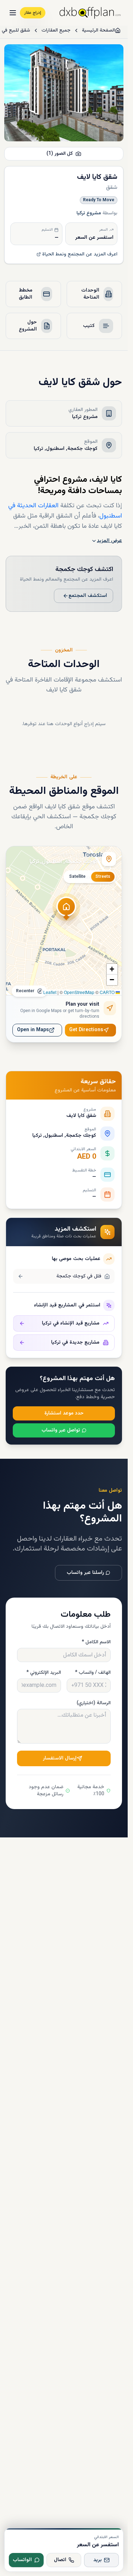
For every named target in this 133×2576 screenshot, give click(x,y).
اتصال (60, 2560)
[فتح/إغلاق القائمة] (13, 13)
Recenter (25, 991)
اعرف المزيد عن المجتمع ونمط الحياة (80, 254)
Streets (103, 877)
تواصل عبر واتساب (61, 1430)
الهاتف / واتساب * (93, 1673)
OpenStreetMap (79, 992)
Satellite (77, 877)
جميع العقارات (56, 30)
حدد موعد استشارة (64, 1413)
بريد (98, 2560)
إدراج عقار (33, 13)
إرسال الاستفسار (60, 1758)
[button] (66, 911)
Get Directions (86, 1030)
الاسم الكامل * (96, 1642)
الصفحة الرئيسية (98, 30)
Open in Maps (33, 1030)
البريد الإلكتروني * (44, 1673)
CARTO (107, 992)
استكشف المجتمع (88, 596)
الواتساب (22, 2560)
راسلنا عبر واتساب (85, 1573)
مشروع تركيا (89, 213)
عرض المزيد (109, 541)
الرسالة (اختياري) (94, 1703)
